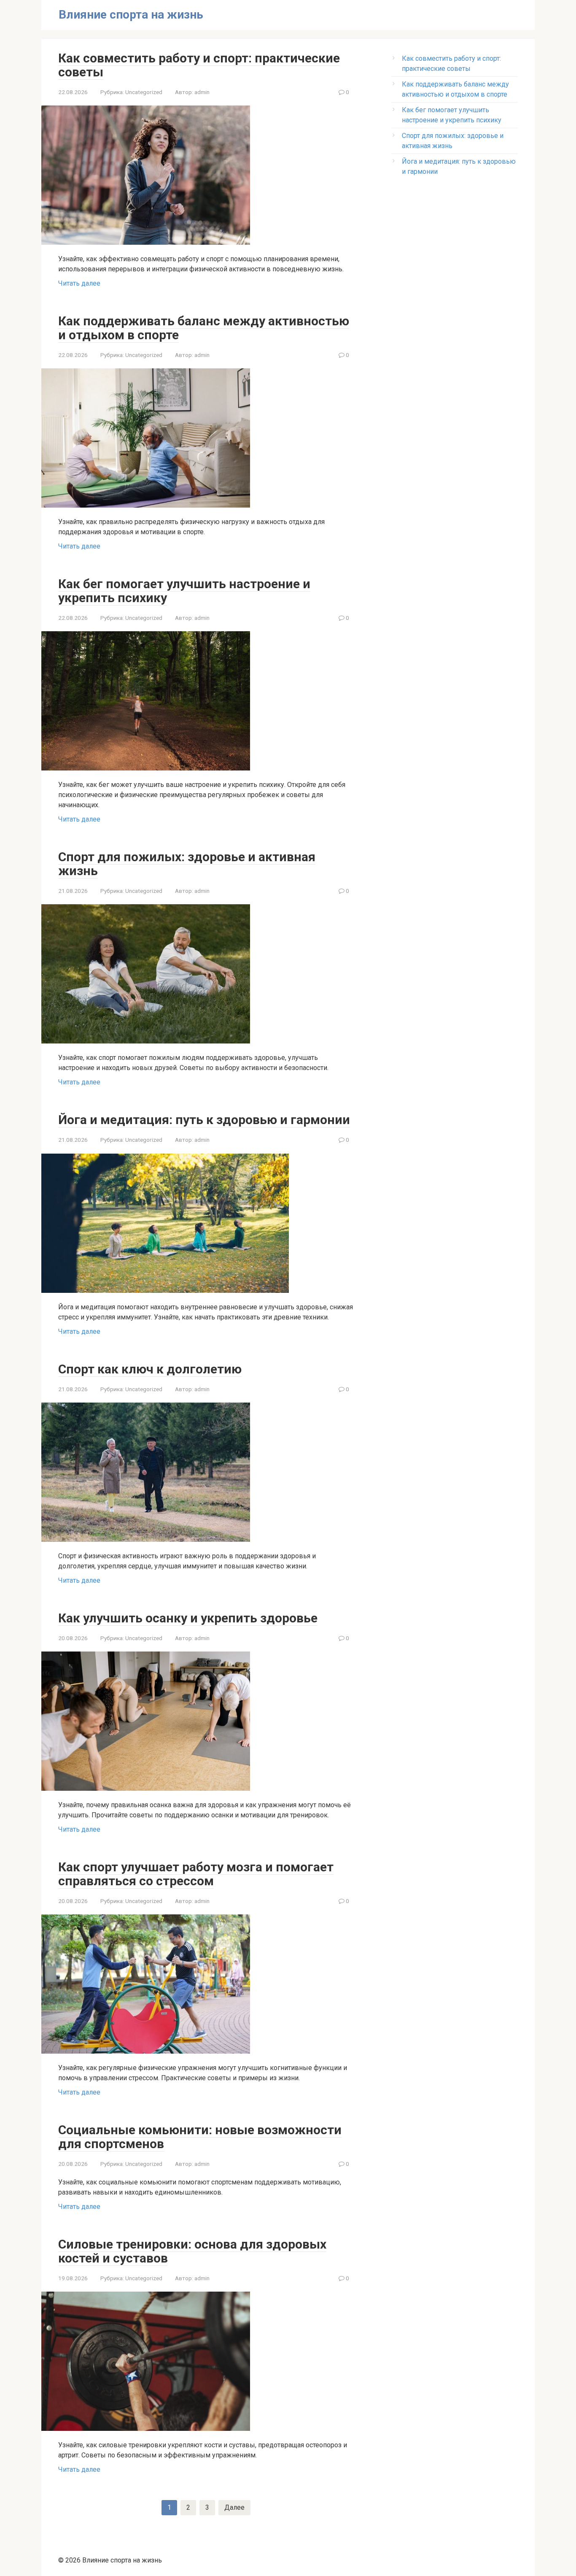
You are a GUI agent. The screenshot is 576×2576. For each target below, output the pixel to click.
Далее (234, 2507)
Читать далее (79, 283)
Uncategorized (144, 92)
